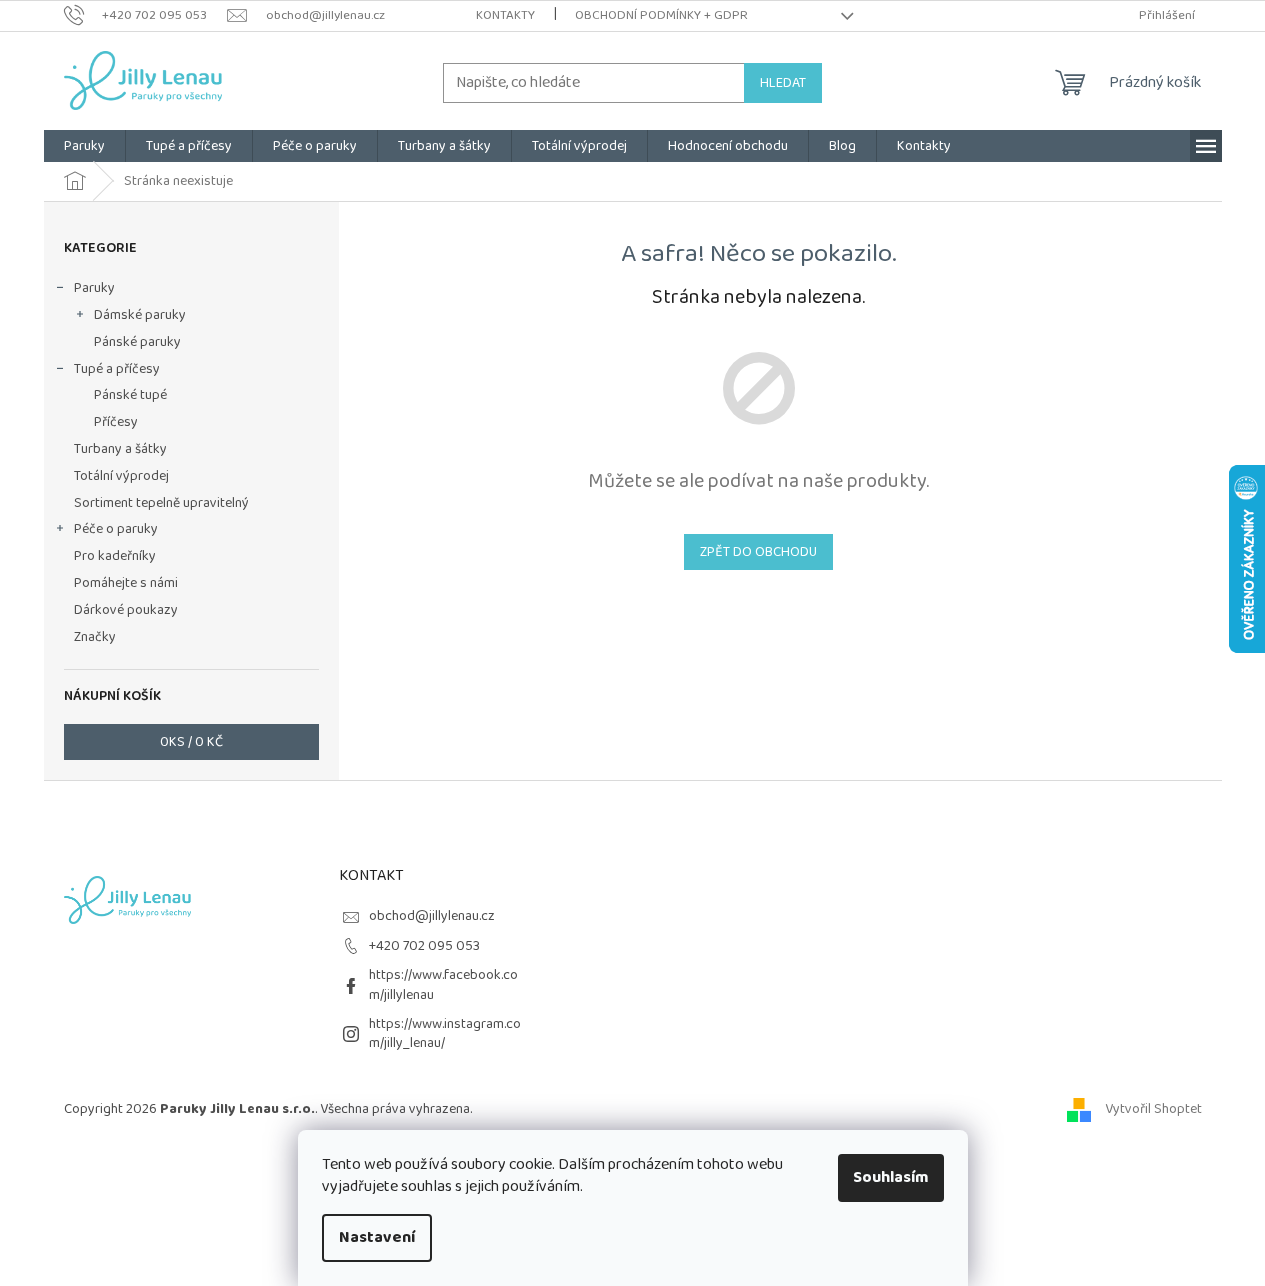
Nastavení (377, 1237)
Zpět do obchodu (758, 552)
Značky (95, 637)
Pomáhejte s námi (126, 583)
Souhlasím (891, 1177)
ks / (191, 742)
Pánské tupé (130, 395)
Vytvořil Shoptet (1153, 1109)
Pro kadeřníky (115, 556)
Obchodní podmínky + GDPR (661, 15)
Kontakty (505, 15)
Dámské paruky (140, 315)
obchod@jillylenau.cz (432, 916)
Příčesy (116, 422)
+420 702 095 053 (424, 946)
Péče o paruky (116, 529)
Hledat (783, 83)
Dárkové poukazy (126, 610)
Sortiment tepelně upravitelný (161, 503)
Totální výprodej (121, 476)
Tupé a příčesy (117, 369)
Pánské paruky (137, 342)
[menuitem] (84, 146)
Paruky (94, 288)
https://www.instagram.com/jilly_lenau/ (445, 1033)
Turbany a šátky (120, 449)
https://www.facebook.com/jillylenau (443, 984)
